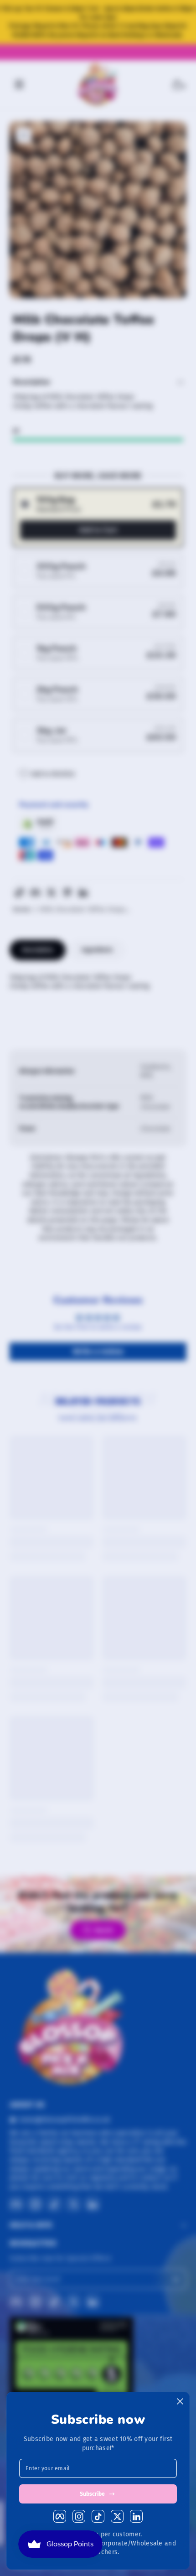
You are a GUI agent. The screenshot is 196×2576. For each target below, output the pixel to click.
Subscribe (92, 2494)
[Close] (180, 2401)
